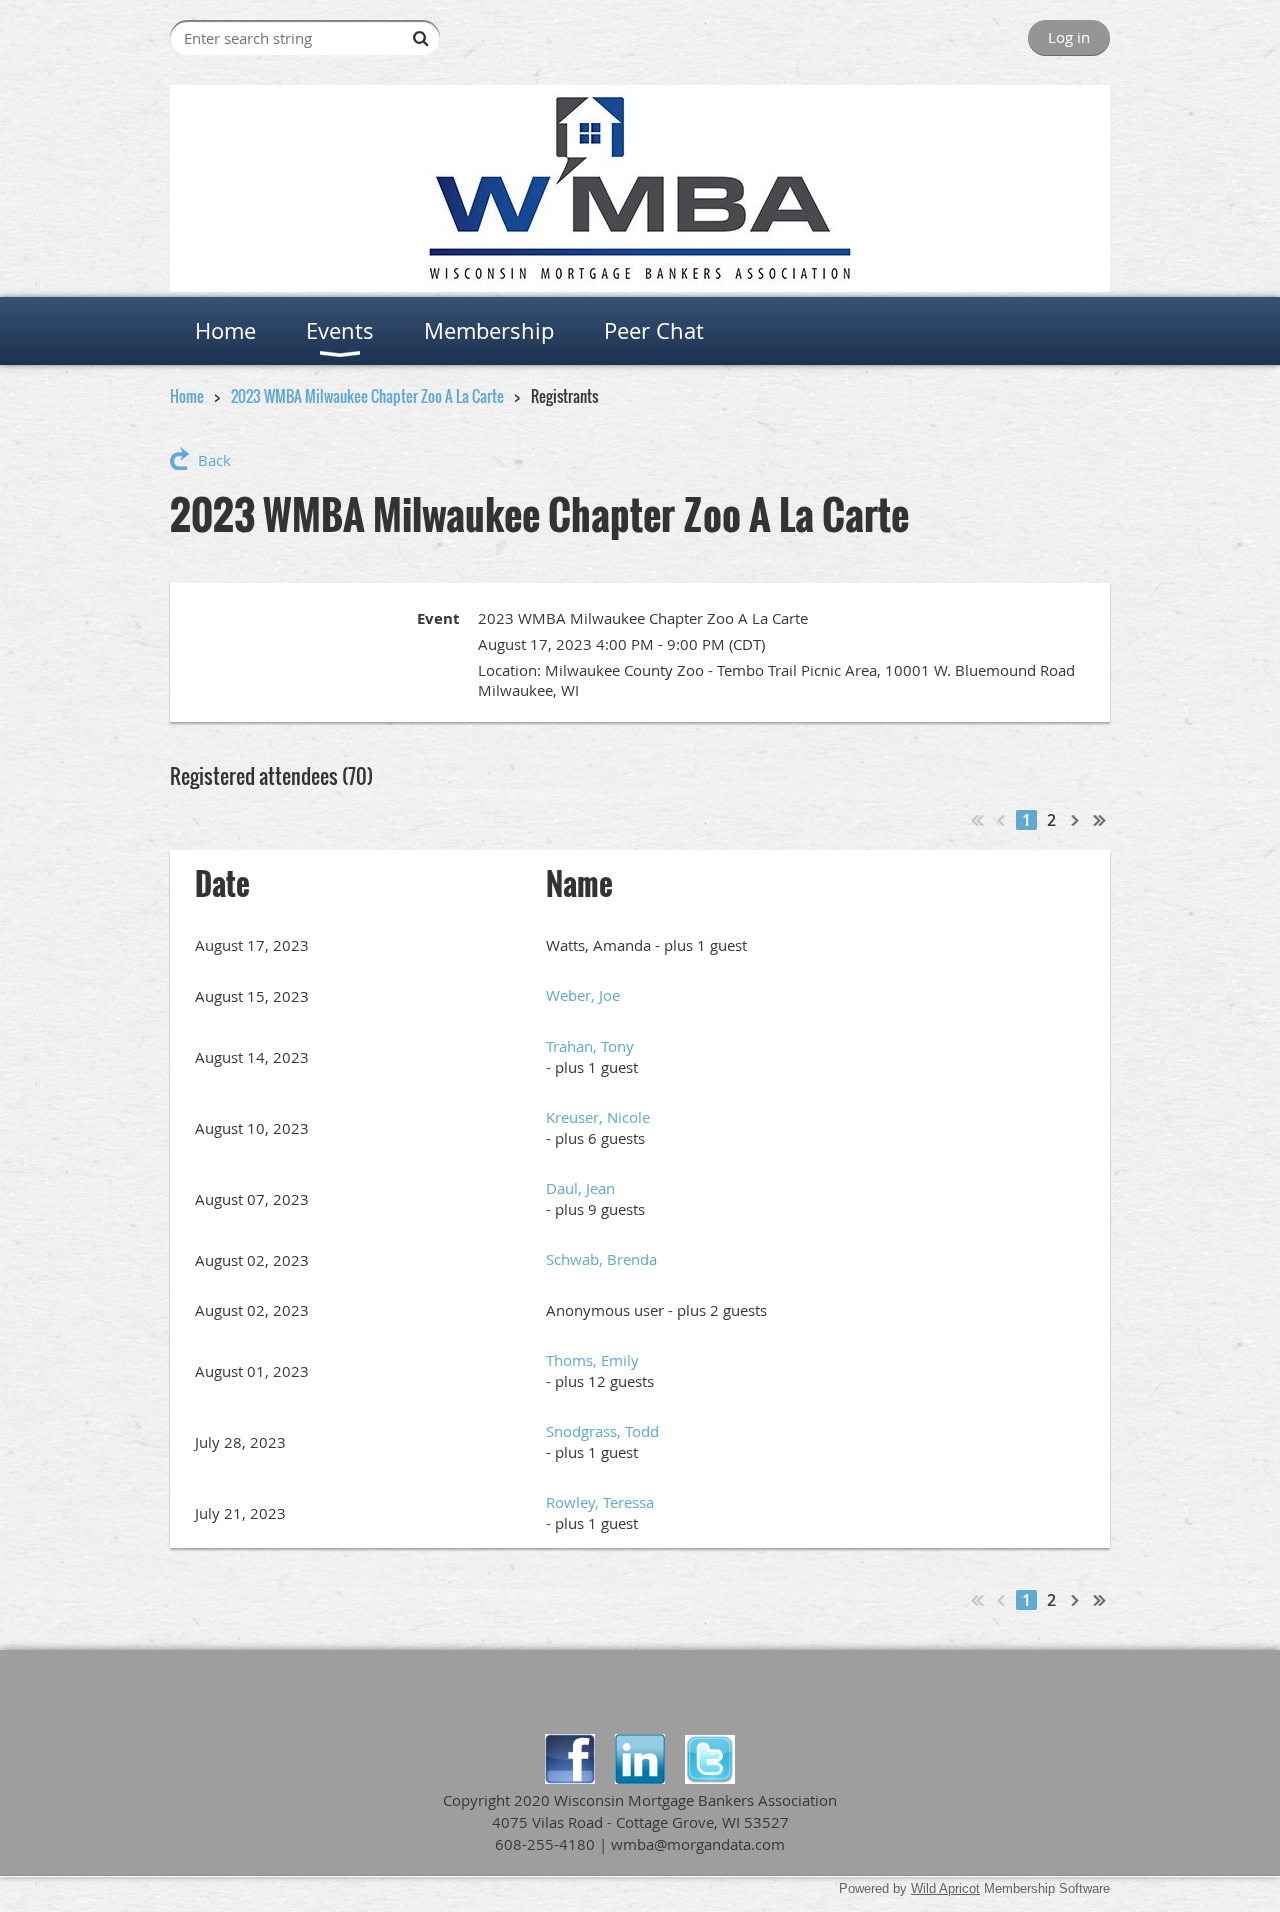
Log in (1069, 37)
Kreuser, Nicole (598, 1117)
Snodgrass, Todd (602, 1431)
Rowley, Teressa (600, 1502)
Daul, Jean (580, 1188)
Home (187, 396)
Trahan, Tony (590, 1046)
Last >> (1100, 820)
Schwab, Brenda (601, 1259)
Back (214, 460)
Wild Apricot (945, 1888)
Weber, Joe (583, 995)
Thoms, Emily (592, 1360)
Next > (1076, 820)
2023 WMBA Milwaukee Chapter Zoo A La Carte (367, 396)
